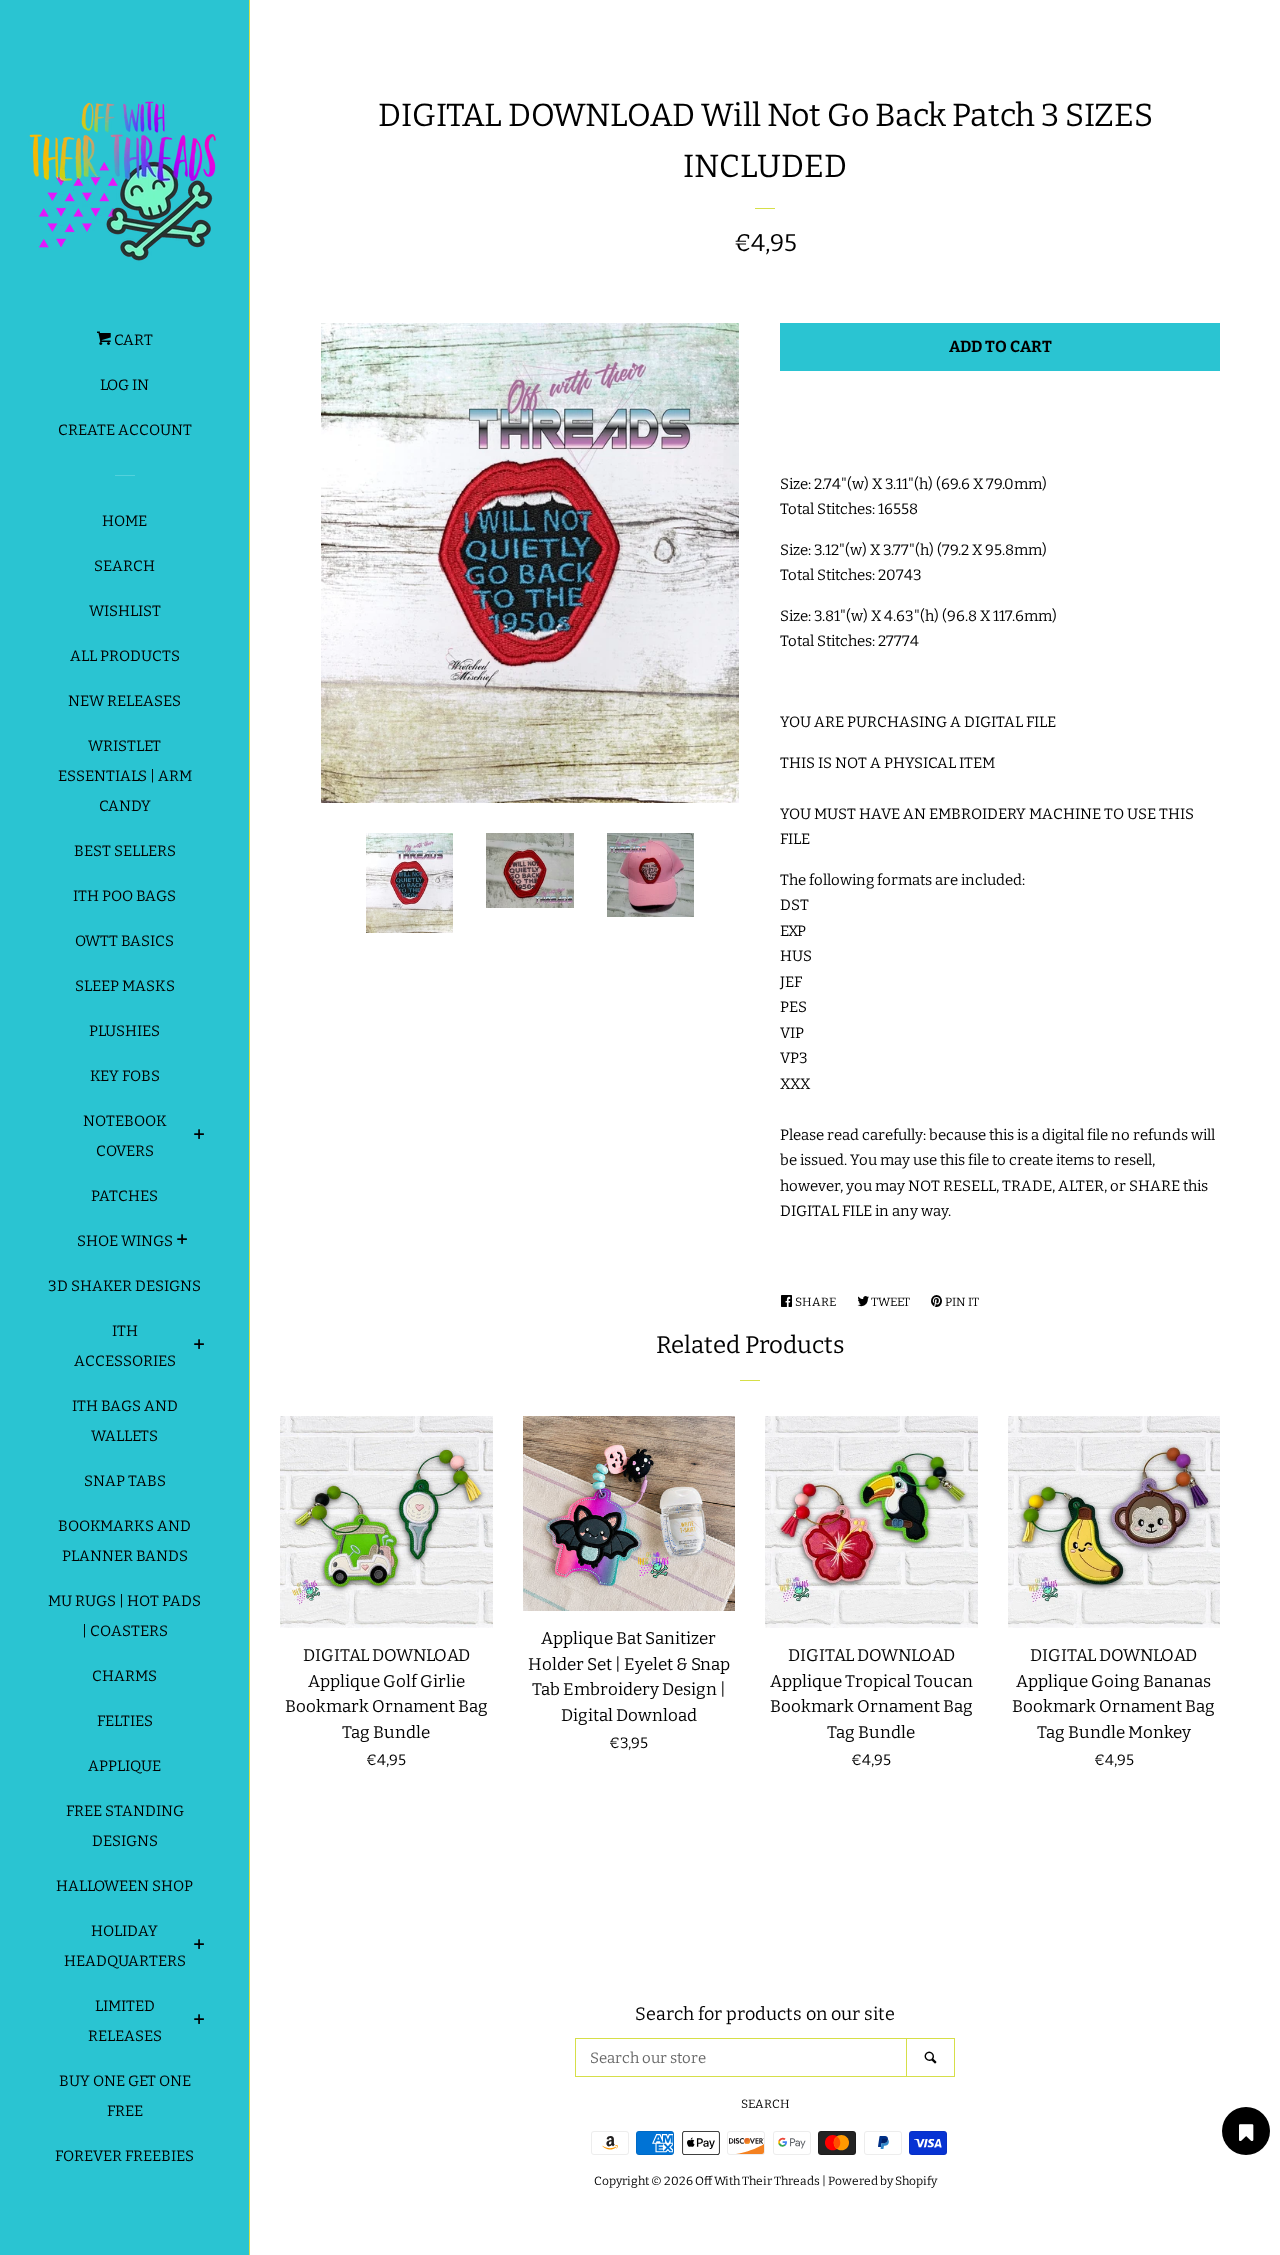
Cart (132, 340)
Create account (125, 430)
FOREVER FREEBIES (124, 2156)
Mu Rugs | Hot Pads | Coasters (124, 1616)
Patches (124, 1196)
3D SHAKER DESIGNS (124, 1286)
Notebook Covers (125, 1136)
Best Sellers (125, 851)
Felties (125, 1721)
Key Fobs (125, 1076)
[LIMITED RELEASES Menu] (199, 2022)
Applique (124, 1766)
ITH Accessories (125, 1346)
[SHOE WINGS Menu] (182, 1242)
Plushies (124, 1031)
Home (124, 521)
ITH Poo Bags (124, 896)
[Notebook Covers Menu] (199, 1137)
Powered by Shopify (882, 2181)
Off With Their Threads (757, 2181)
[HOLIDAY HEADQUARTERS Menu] (199, 1947)
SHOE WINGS (125, 1241)
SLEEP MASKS (125, 986)
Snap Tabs (125, 1481)
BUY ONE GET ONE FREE (125, 2096)
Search (124, 566)
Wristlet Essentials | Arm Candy (125, 776)
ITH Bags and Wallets (125, 1421)
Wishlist (125, 611)
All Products (125, 656)
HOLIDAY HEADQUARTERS (125, 1946)
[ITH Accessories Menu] (199, 1347)
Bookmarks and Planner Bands (124, 1541)
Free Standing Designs (125, 1826)
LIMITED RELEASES (125, 2021)
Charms (124, 1676)
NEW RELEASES (124, 701)
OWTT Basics (124, 941)
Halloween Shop (124, 1886)
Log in (124, 385)
